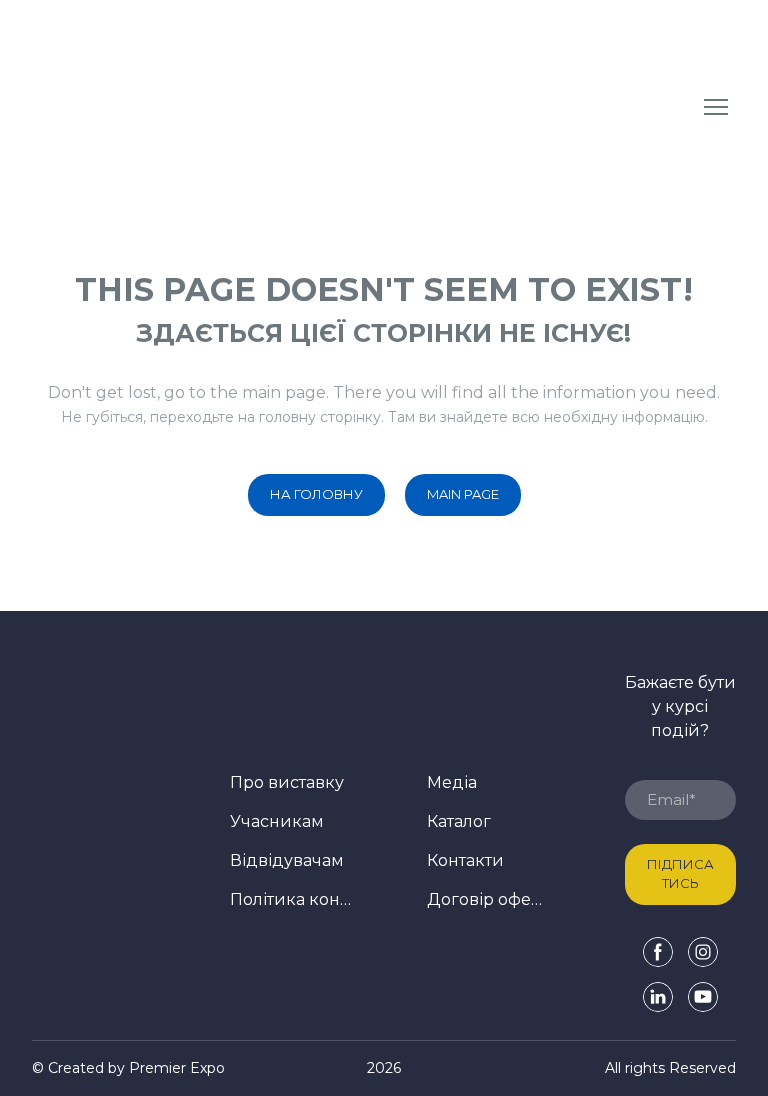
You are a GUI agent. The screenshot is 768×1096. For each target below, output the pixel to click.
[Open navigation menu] (716, 107)
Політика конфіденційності (291, 899)
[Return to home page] (185, 107)
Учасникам (277, 821)
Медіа (452, 782)
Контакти (465, 860)
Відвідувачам (287, 860)
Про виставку (287, 782)
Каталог (459, 821)
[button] (316, 495)
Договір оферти (488, 899)
